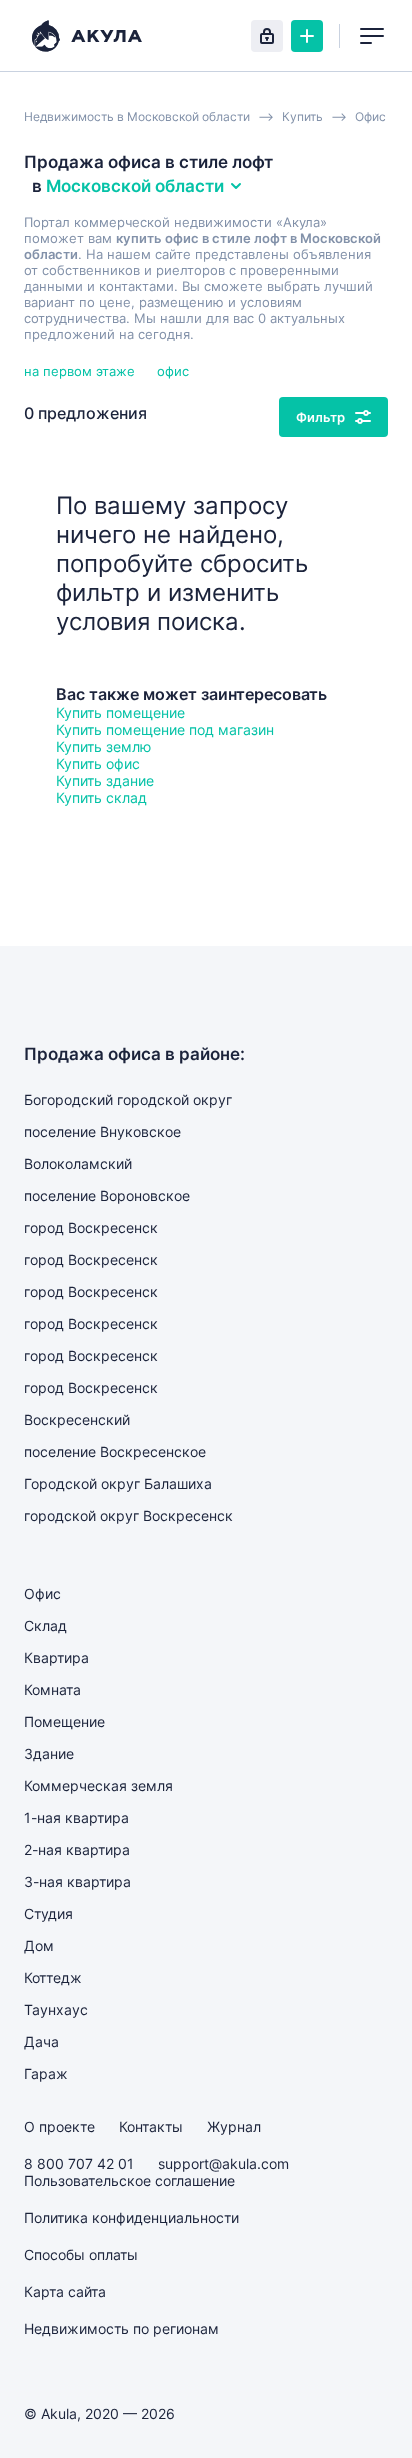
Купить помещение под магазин (165, 729)
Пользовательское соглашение (129, 2180)
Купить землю (103, 746)
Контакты (151, 2126)
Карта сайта (65, 2291)
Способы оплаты (81, 2254)
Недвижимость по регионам (121, 2328)
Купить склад (101, 797)
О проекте (59, 2126)
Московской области (135, 186)
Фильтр (320, 417)
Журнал (234, 2126)
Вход (267, 36)
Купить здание (105, 780)
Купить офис (98, 763)
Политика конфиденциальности (131, 2217)
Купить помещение (120, 712)
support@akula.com (223, 2163)
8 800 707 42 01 (79, 2163)
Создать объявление (307, 36)
